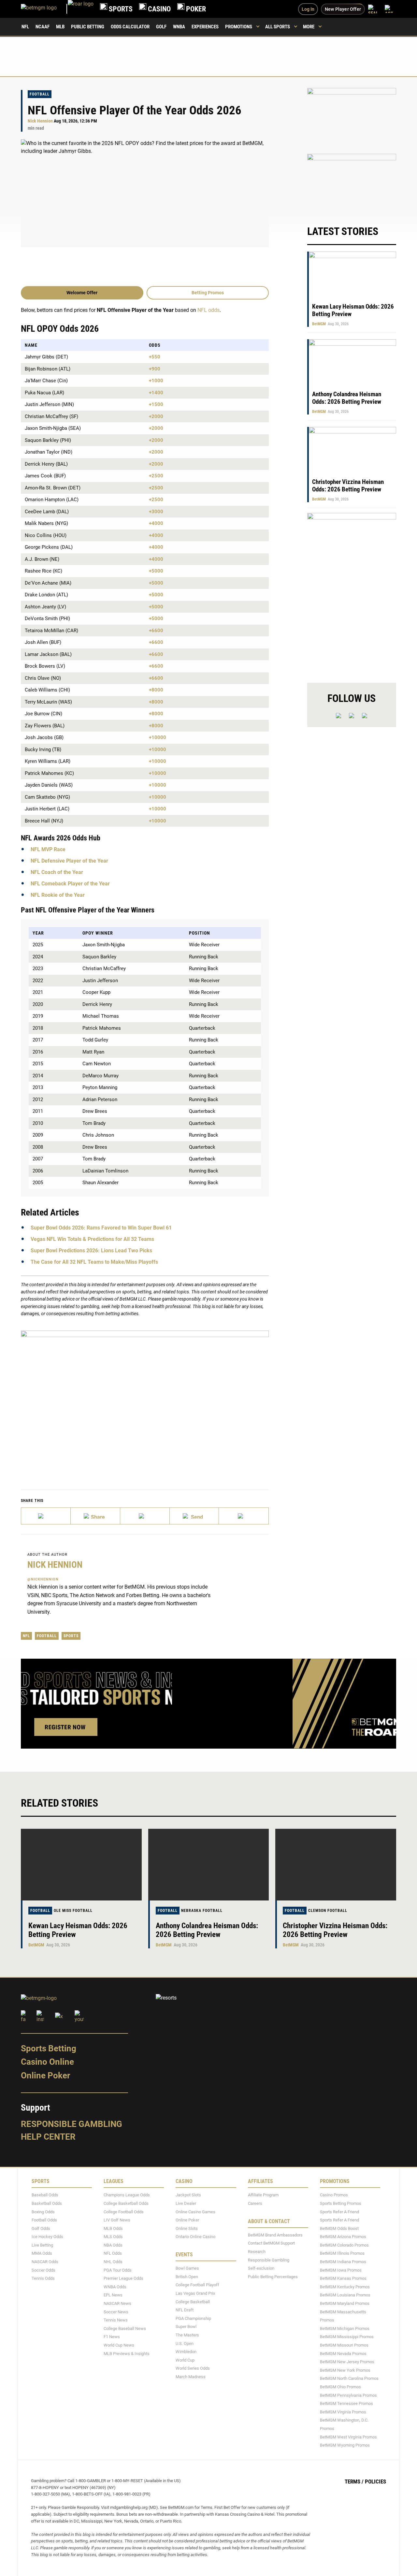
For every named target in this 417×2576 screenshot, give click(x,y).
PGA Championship (193, 2318)
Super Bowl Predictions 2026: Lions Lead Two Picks (91, 1251)
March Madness (191, 2377)
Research (257, 2252)
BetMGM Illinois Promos (342, 2254)
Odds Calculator (130, 27)
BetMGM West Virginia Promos (348, 2437)
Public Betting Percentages (273, 2277)
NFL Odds (113, 2254)
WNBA (179, 27)
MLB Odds (113, 2228)
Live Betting (42, 2245)
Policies (375, 2481)
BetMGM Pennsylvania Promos (348, 2395)
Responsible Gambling (72, 2124)
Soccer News (116, 2312)
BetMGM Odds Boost (339, 2228)
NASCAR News (117, 2303)
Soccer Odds (43, 2270)
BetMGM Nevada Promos (343, 2354)
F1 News (112, 2337)
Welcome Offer (82, 293)
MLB (60, 27)
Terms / (354, 2481)
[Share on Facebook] (95, 1516)
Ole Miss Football (73, 1911)
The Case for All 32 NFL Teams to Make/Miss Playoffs (94, 1262)
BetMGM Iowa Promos (341, 2270)
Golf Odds (41, 2228)
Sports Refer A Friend (339, 2212)
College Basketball (193, 2302)
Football (40, 94)
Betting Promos (208, 293)
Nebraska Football (202, 1911)
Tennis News (116, 2320)
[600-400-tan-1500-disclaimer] (352, 117)
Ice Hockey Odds (47, 2237)
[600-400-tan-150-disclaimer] (352, 183)
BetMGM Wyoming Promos (345, 2445)
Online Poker (45, 2075)
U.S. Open (185, 2343)
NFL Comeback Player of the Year (70, 884)
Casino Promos (334, 2195)
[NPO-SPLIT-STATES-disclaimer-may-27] (145, 1400)
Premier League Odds (123, 2278)
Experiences (205, 27)
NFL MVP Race (48, 849)
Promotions (239, 27)
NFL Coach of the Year (57, 872)
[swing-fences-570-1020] (352, 592)
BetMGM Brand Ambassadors (275, 2235)
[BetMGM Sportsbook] (44, 9)
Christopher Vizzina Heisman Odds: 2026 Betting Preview (348, 486)
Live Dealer (186, 2203)
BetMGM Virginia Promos (343, 2412)
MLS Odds (113, 2237)
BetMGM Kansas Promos (343, 2278)
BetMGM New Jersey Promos (347, 2362)
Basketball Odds (47, 2203)
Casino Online (47, 2062)
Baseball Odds (45, 2195)
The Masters (187, 2335)
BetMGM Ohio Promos (340, 2387)
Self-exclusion (261, 2268)
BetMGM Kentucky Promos (345, 2287)
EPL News (113, 2295)
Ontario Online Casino (195, 2237)
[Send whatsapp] (194, 1516)
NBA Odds (113, 2245)
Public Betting (88, 27)
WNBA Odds (115, 2287)
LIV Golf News (117, 2220)
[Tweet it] (46, 1516)
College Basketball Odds (126, 2203)
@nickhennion (43, 1579)
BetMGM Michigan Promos (345, 2329)
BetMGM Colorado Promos (344, 2245)
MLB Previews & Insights (127, 2354)
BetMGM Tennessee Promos (346, 2403)
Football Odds (44, 2220)
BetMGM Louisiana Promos (345, 2295)
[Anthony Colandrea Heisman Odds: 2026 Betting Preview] (209, 1865)
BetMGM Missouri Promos (344, 2345)
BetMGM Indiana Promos (343, 2262)
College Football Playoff (197, 2285)
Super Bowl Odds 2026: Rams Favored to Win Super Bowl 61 (101, 1228)
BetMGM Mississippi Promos (347, 2337)
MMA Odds (42, 2254)
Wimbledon (186, 2352)
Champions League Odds (127, 2195)
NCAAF (43, 27)
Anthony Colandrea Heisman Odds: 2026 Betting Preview (347, 398)
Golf (161, 27)
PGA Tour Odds (118, 2270)
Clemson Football (328, 1911)
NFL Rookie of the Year (58, 895)
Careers (255, 2203)
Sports (71, 1636)
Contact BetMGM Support (271, 2243)
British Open (187, 2277)
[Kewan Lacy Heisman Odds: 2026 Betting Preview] (81, 1865)
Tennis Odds (43, 2278)
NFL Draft (185, 2310)
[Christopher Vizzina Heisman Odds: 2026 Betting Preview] (336, 1865)
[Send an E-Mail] (145, 1516)
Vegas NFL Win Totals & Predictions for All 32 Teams (92, 1239)
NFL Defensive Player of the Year (69, 861)
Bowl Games (187, 2268)
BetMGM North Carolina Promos (349, 2378)
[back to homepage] (81, 9)
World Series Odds (193, 2368)
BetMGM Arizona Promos (343, 2237)
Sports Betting (49, 2048)
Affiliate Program (263, 2195)
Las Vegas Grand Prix (195, 2293)
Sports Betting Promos (341, 2203)
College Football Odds (124, 2212)
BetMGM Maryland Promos (345, 2303)
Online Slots (187, 2228)
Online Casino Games (195, 2212)
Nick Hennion (40, 121)
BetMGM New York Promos (345, 2370)
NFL (25, 27)
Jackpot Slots (188, 2195)
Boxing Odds (43, 2212)
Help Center (48, 2137)
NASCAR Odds (45, 2262)
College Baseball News (125, 2329)
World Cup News (119, 2345)
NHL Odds (113, 2262)
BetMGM (319, 324)
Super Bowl (186, 2327)
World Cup (185, 2360)
